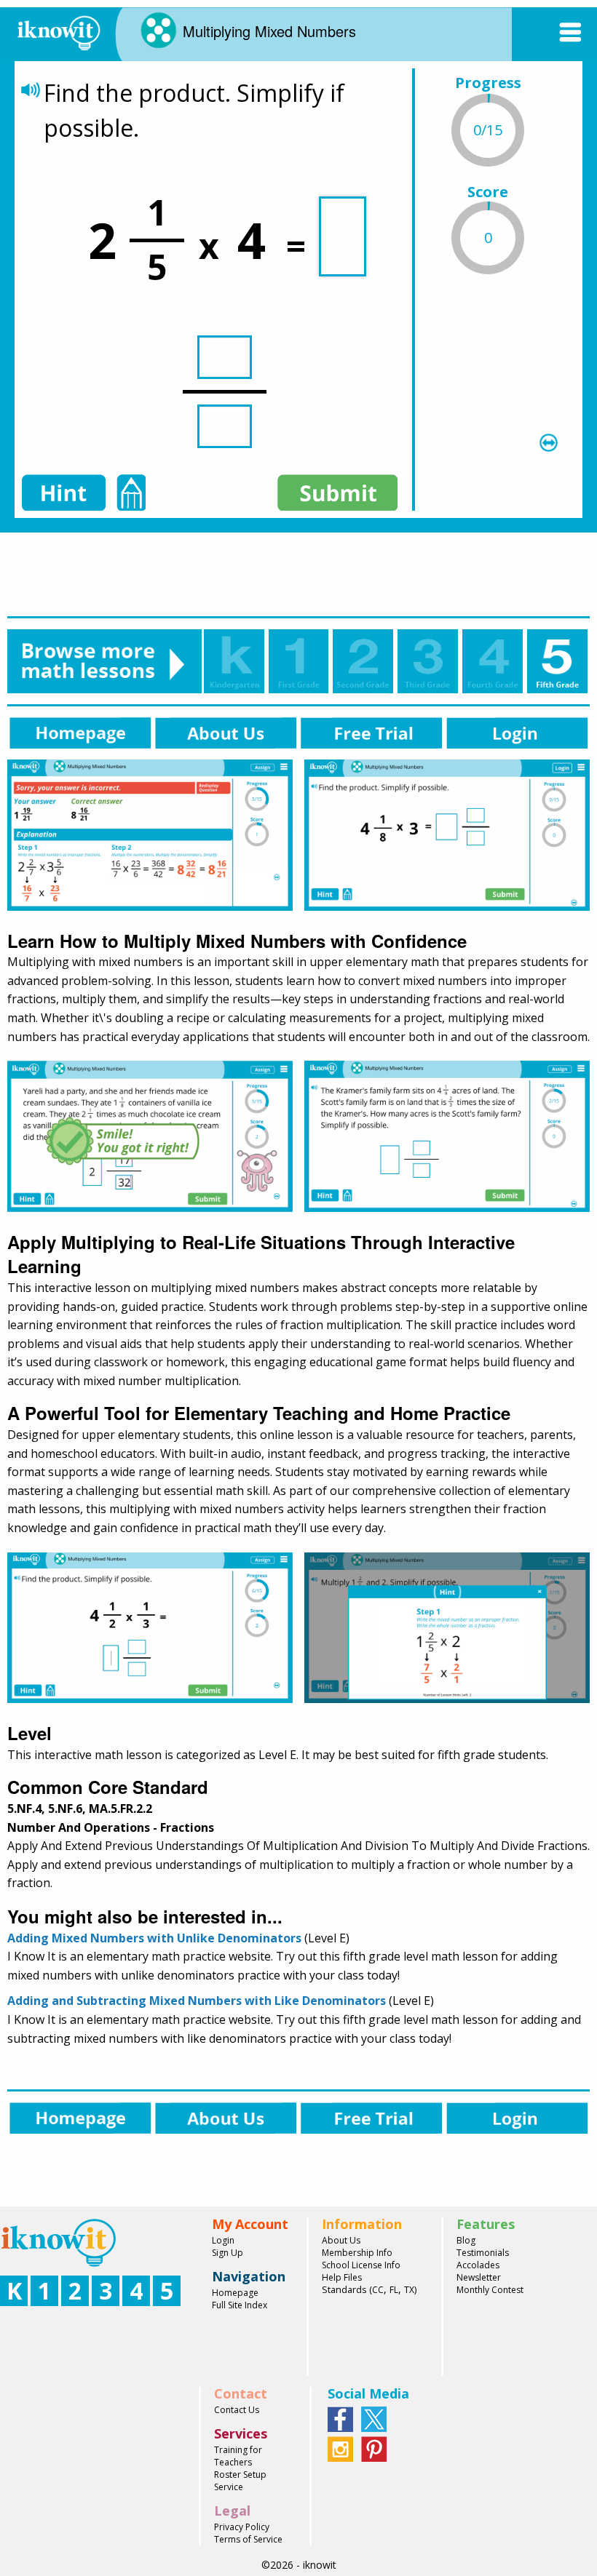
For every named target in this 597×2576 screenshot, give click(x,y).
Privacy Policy (242, 2527)
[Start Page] (58, 31)
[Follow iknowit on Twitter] (374, 2418)
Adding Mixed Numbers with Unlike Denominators (154, 1938)
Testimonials (483, 2253)
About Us (341, 2240)
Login (223, 2240)
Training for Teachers (238, 2456)
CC (378, 2290)
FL (394, 2290)
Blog (466, 2240)
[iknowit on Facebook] (340, 2418)
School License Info (361, 2265)
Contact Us (237, 2410)
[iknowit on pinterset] (374, 2448)
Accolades (478, 2265)
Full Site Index (240, 2305)
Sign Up (228, 2253)
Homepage (235, 2293)
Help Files (342, 2277)
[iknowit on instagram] (340, 2448)
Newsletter (479, 2277)
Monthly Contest (490, 2290)
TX (409, 2290)
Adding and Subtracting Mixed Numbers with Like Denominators (197, 2001)
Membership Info (357, 2253)
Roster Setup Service (240, 2481)
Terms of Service (248, 2539)
